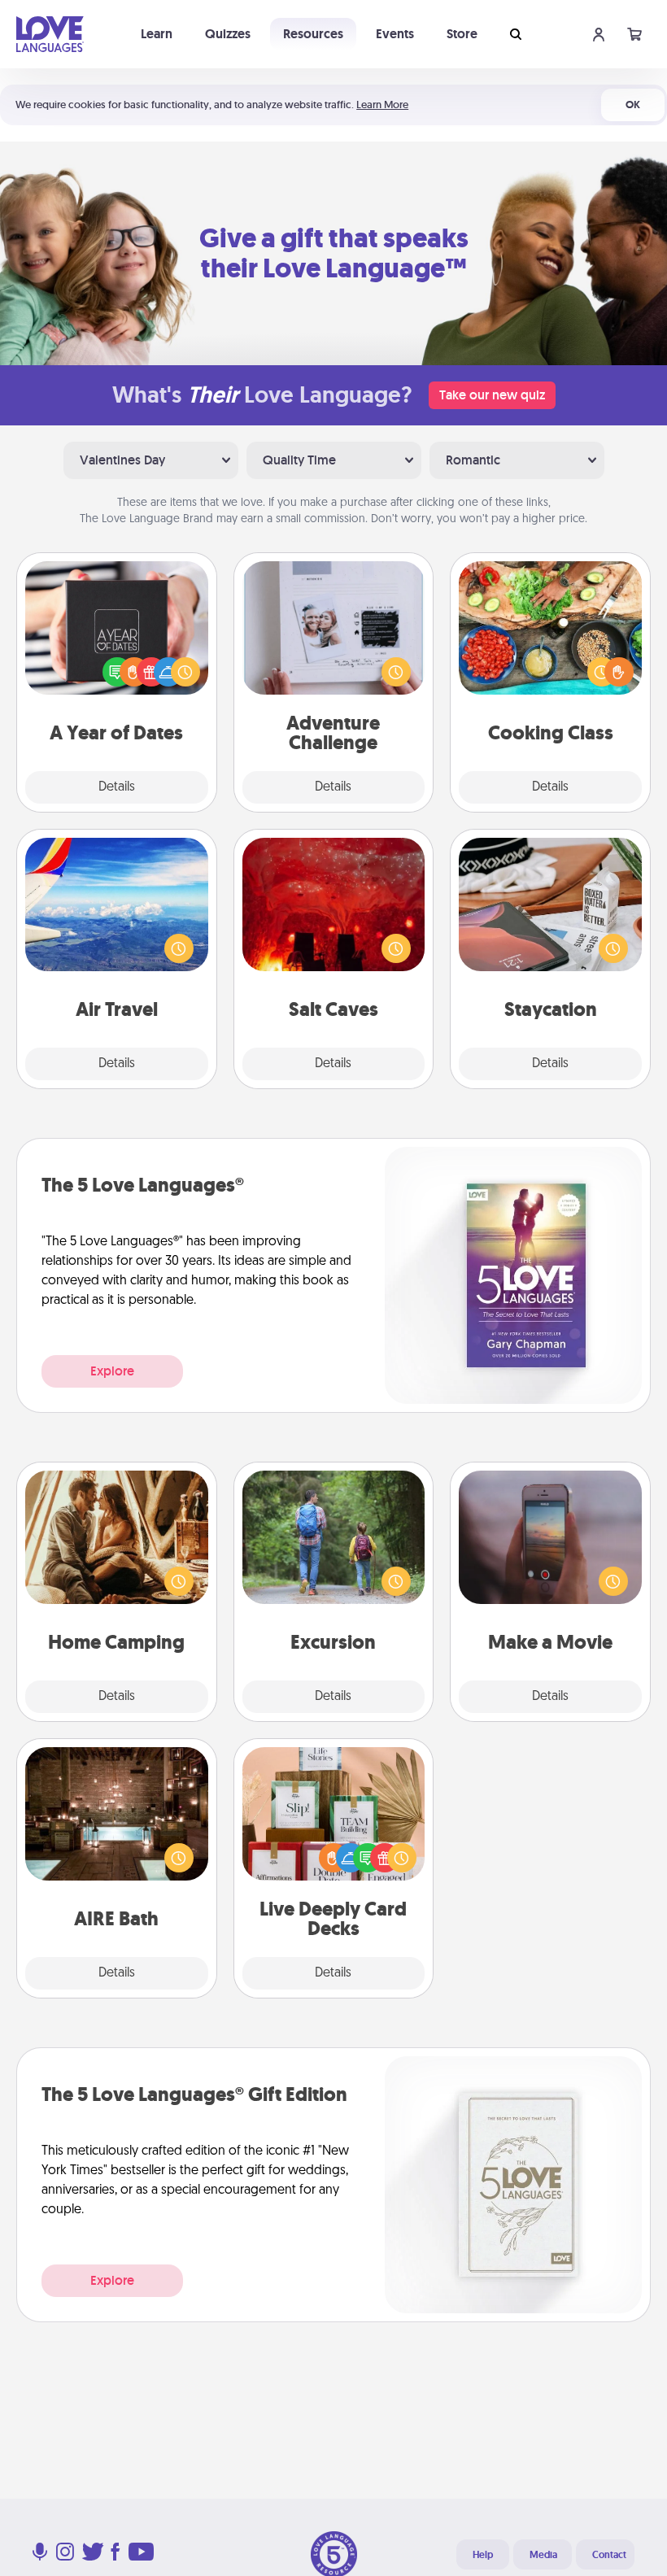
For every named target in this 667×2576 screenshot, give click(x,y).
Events (395, 34)
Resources (313, 34)
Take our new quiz (492, 395)
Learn (157, 34)
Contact (609, 2555)
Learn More (382, 105)
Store (462, 34)
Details (117, 787)
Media (543, 2555)
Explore (112, 1371)
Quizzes (228, 34)
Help (483, 2555)
